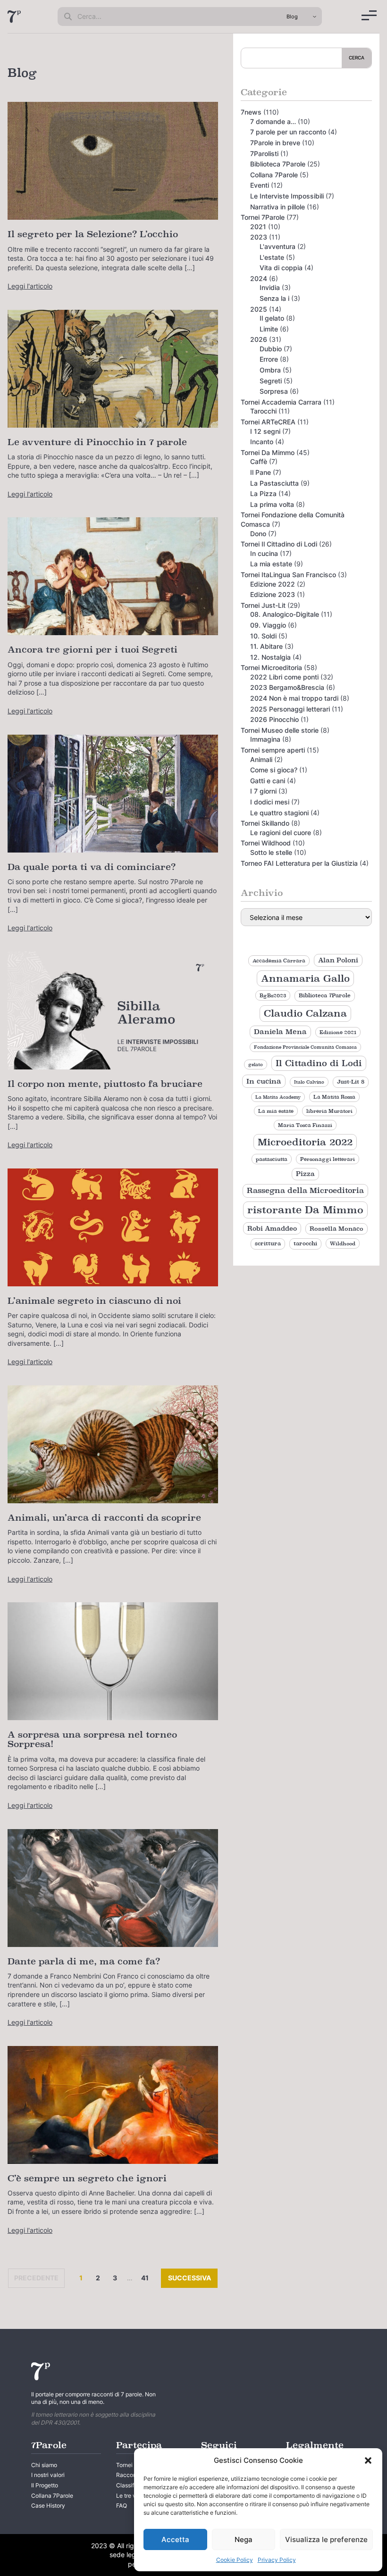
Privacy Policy (277, 2560)
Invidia (270, 287)
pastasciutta (272, 1159)
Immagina (265, 739)
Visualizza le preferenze (326, 2539)
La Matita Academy (278, 1097)
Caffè (259, 461)
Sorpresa (274, 391)
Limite (269, 329)
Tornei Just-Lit (263, 605)
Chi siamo (44, 2465)
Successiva (193, 2278)
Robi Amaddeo (272, 1228)
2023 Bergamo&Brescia (287, 687)
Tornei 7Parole (263, 217)
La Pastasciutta (274, 483)
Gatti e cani (268, 781)
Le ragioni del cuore (281, 832)
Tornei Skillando (265, 823)
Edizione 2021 (338, 1032)
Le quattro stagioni (279, 813)
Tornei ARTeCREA (268, 422)
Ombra (270, 370)
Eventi (260, 185)
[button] (368, 2460)
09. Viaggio (268, 625)
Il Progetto (45, 2485)
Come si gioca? (274, 770)
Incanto (262, 442)
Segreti (271, 381)
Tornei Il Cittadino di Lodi (279, 544)
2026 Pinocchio (274, 719)
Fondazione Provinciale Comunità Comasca (305, 1047)
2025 (259, 309)
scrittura (268, 1243)
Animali (261, 759)
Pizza (305, 1174)
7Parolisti (264, 153)
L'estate (272, 257)
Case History (48, 2506)
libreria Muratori (329, 1111)
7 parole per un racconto (288, 132)
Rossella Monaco (337, 1229)
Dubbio (271, 349)
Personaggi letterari (328, 1159)
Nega (244, 2539)
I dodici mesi (270, 802)
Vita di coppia (281, 268)
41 (146, 2278)
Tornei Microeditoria (271, 667)
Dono (258, 534)
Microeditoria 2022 (305, 1142)
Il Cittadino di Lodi (319, 1063)
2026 (259, 339)
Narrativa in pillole (278, 207)
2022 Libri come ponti (284, 677)
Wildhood (343, 1243)
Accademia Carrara (279, 961)
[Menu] (369, 15)
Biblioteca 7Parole (278, 164)
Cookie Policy (235, 2560)
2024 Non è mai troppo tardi (294, 698)
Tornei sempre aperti (273, 750)
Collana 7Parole (274, 175)
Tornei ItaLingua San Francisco (288, 575)
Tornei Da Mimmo (268, 452)
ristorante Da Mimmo (305, 1210)
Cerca (357, 58)
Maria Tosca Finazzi (305, 1125)
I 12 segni (265, 431)
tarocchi (305, 1243)
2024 (259, 278)
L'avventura (278, 246)
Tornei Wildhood (266, 843)
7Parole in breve (275, 143)
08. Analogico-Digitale (285, 614)
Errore (269, 359)
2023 (259, 237)
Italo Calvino (309, 1082)
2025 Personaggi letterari (290, 709)
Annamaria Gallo (305, 978)
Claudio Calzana (305, 1013)
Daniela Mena (280, 1032)
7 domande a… (273, 121)
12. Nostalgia (270, 657)
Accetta (175, 2539)
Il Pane (261, 472)
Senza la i (274, 298)
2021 (258, 227)
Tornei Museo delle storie (280, 730)
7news (251, 112)
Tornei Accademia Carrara (281, 402)
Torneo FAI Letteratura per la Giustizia (299, 863)
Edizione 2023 (273, 594)
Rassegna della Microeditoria (305, 1190)
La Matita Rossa (334, 1097)
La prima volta (272, 504)
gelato (256, 1064)
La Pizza (263, 493)
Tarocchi (263, 411)
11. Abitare (266, 646)
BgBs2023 (273, 995)
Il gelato (272, 318)
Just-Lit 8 (351, 1082)
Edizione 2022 (273, 584)
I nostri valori (48, 2475)
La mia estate (271, 564)
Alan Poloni (338, 960)
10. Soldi (263, 636)
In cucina (264, 553)
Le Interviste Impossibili (287, 196)
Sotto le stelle (271, 852)
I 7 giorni (263, 791)
